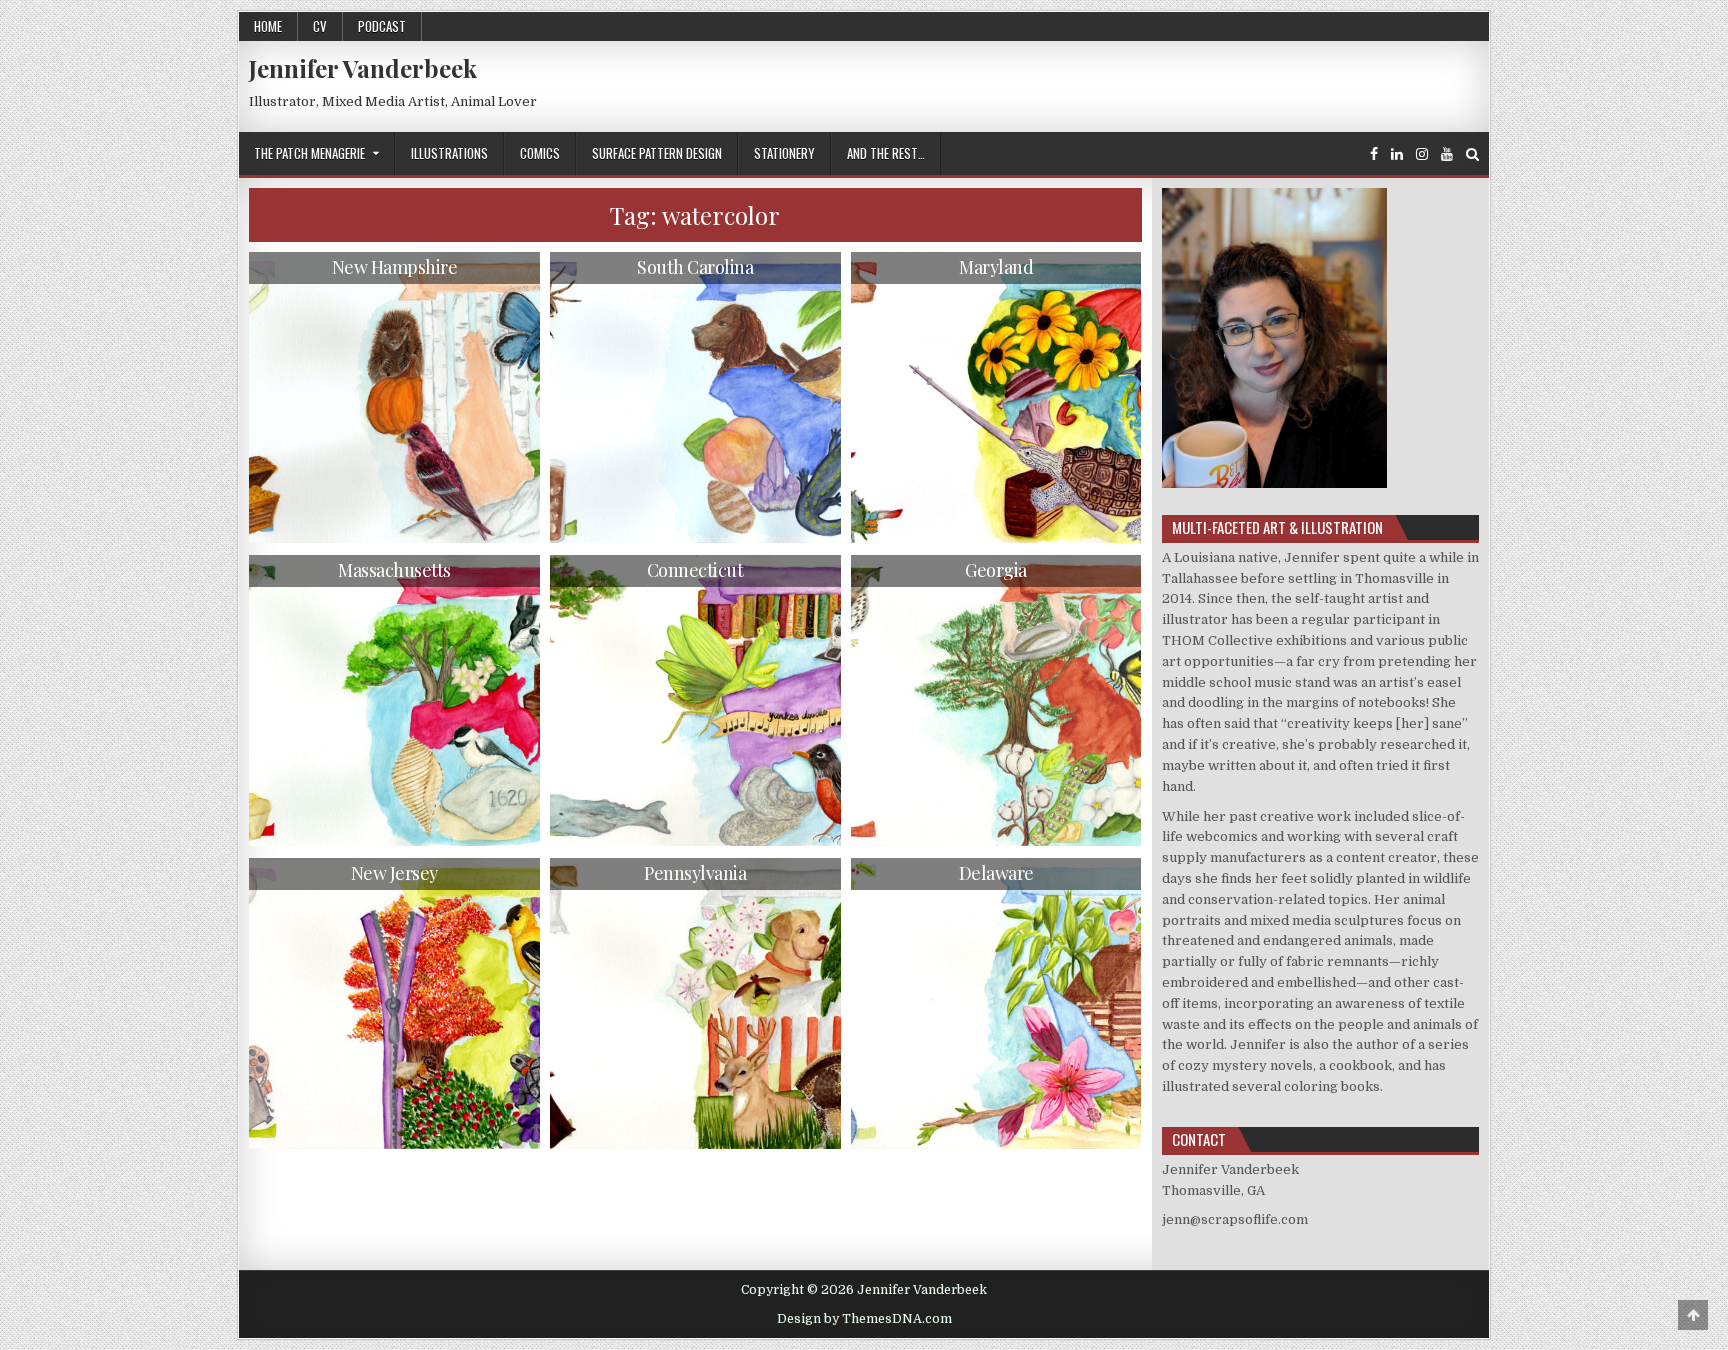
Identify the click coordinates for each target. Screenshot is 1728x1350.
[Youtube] (1447, 154)
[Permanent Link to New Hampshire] (394, 397)
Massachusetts (394, 570)
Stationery (784, 153)
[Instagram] (1422, 154)
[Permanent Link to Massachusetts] (394, 700)
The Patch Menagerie (309, 153)
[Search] (1472, 154)
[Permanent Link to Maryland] (996, 397)
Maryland (996, 267)
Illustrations (449, 153)
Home (268, 26)
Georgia (996, 570)
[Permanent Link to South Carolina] (695, 397)
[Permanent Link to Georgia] (996, 700)
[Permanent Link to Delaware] (996, 1003)
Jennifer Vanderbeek (363, 68)
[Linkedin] (1397, 154)
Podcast (382, 26)
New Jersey (394, 873)
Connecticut (695, 570)
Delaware (996, 873)
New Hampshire (395, 267)
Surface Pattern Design (657, 153)
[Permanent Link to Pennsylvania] (695, 1003)
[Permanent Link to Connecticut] (695, 700)
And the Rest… (886, 153)
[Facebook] (1374, 154)
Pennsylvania (695, 873)
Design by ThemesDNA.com (864, 1319)
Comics (540, 153)
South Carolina (695, 267)
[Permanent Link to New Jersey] (394, 1003)
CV (320, 26)
